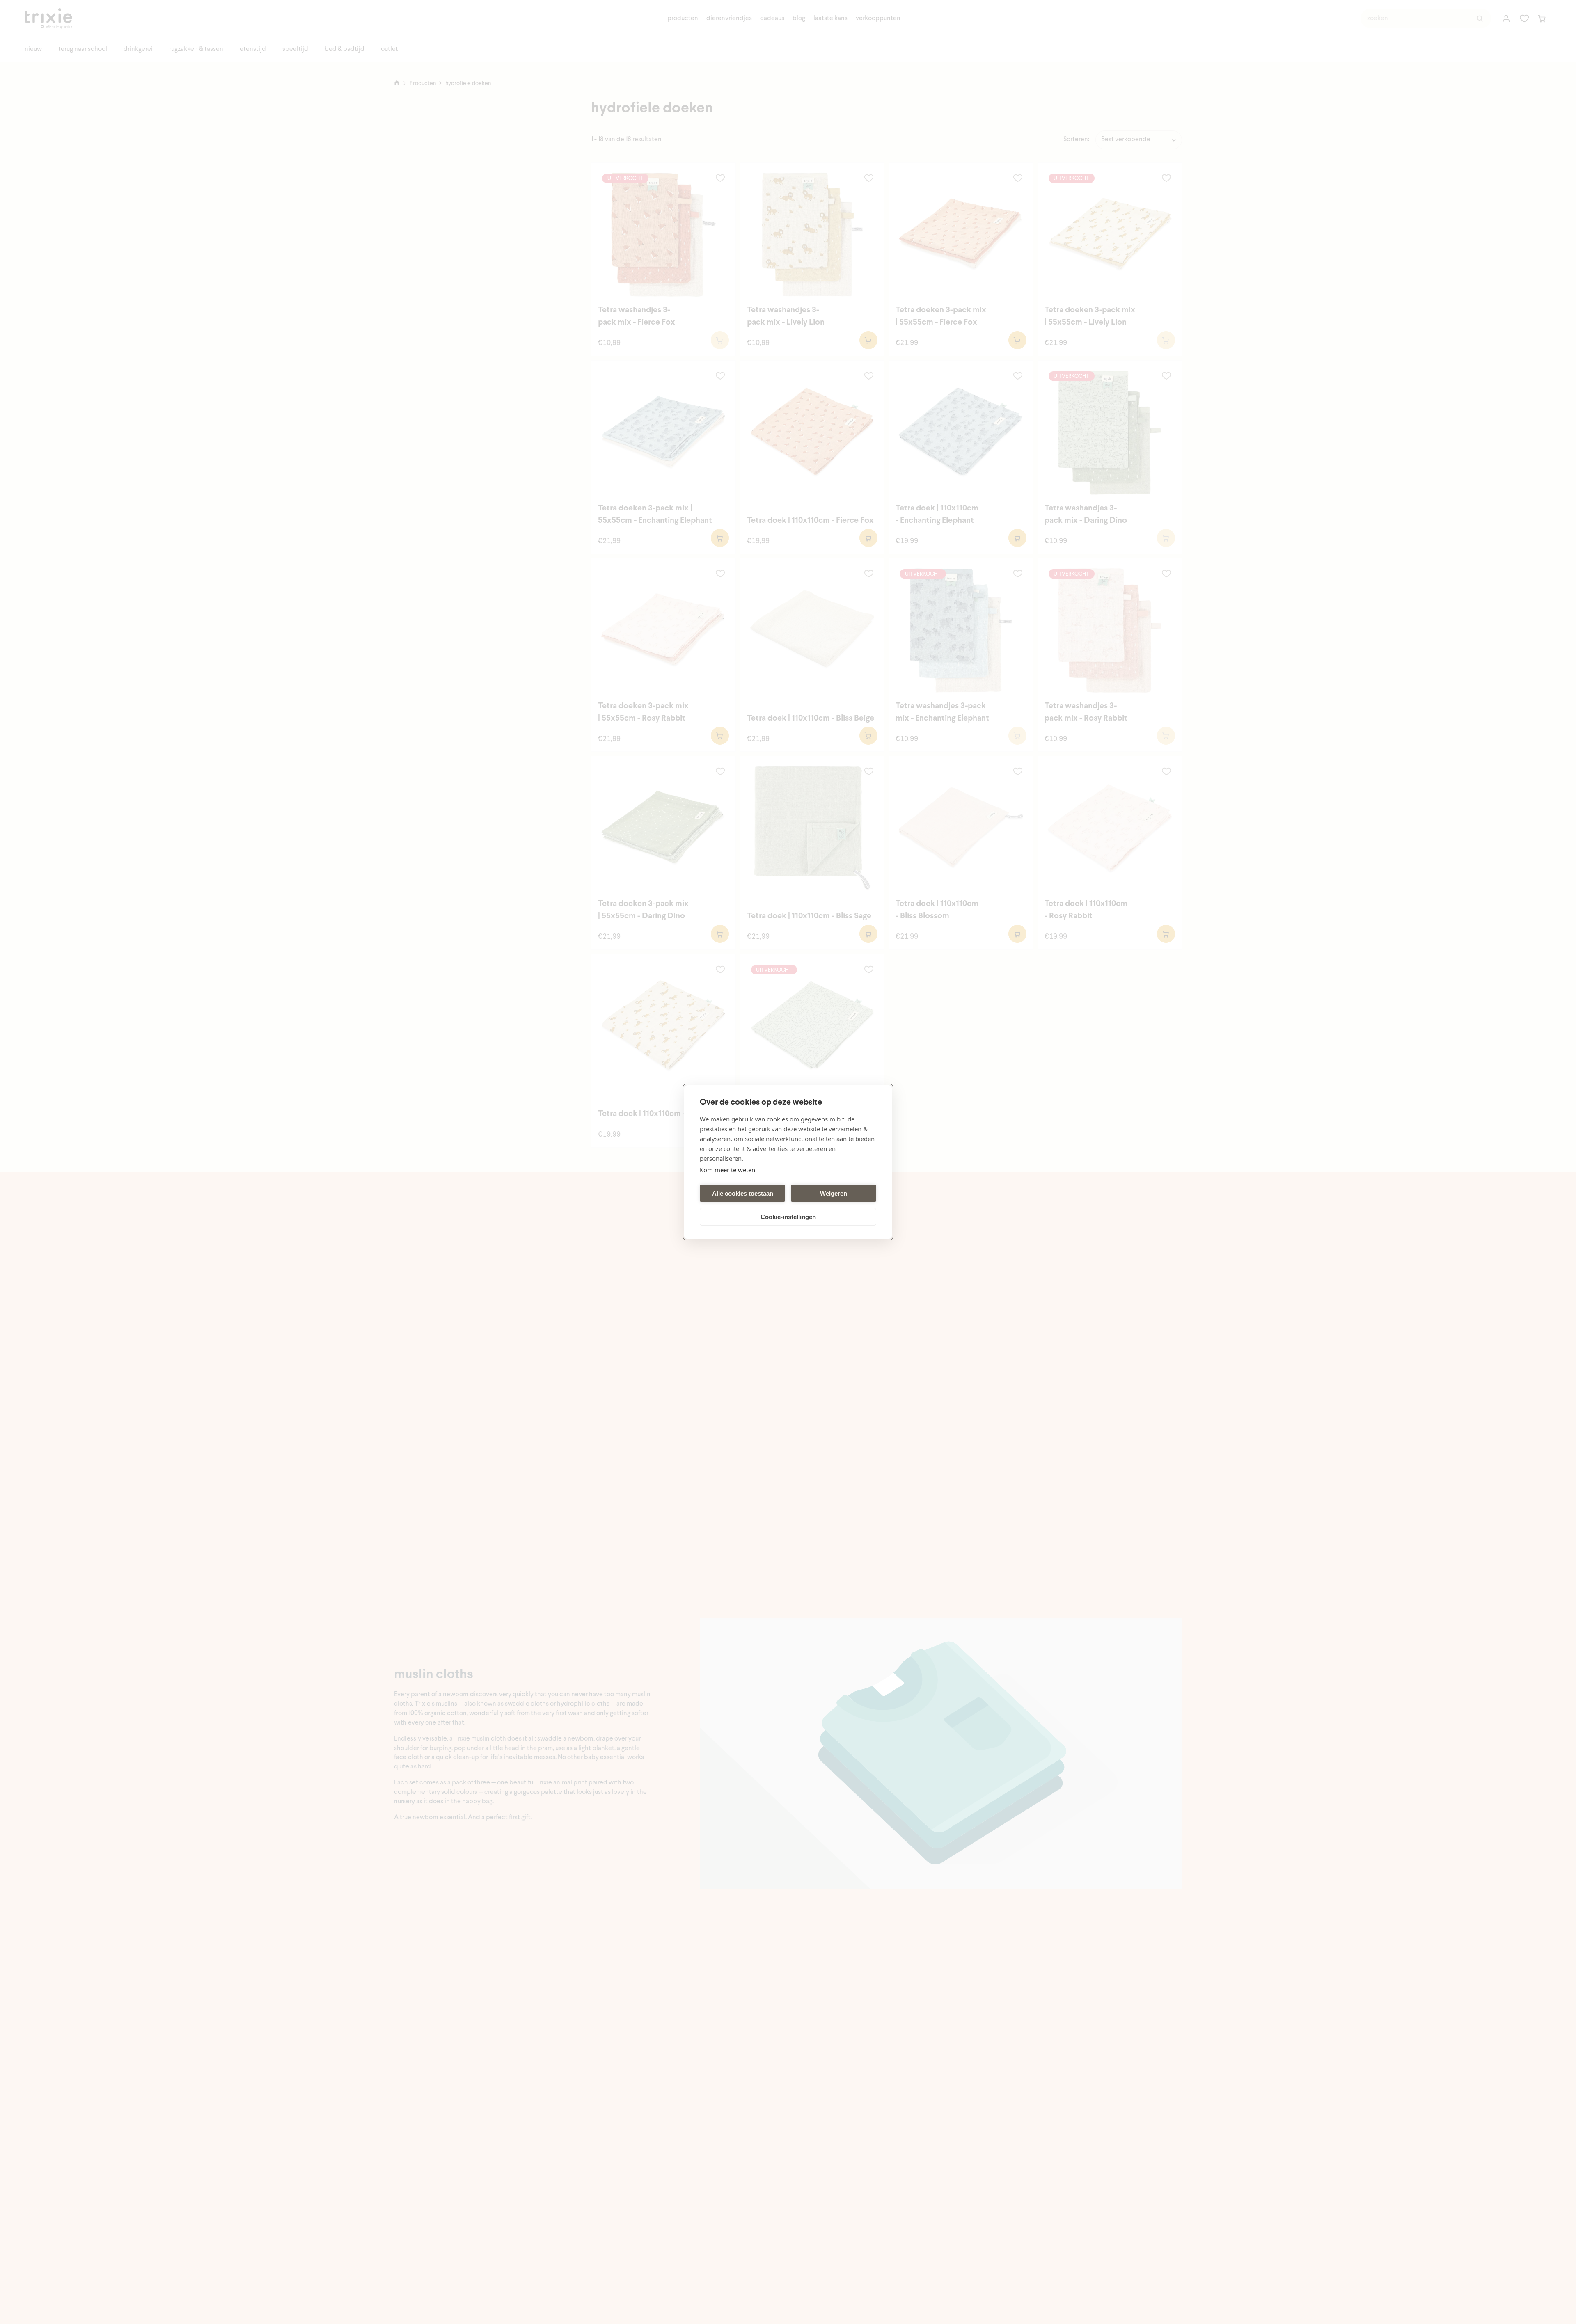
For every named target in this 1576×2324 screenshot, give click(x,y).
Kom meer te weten (727, 1170)
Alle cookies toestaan (743, 1193)
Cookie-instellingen (788, 1217)
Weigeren (834, 1193)
